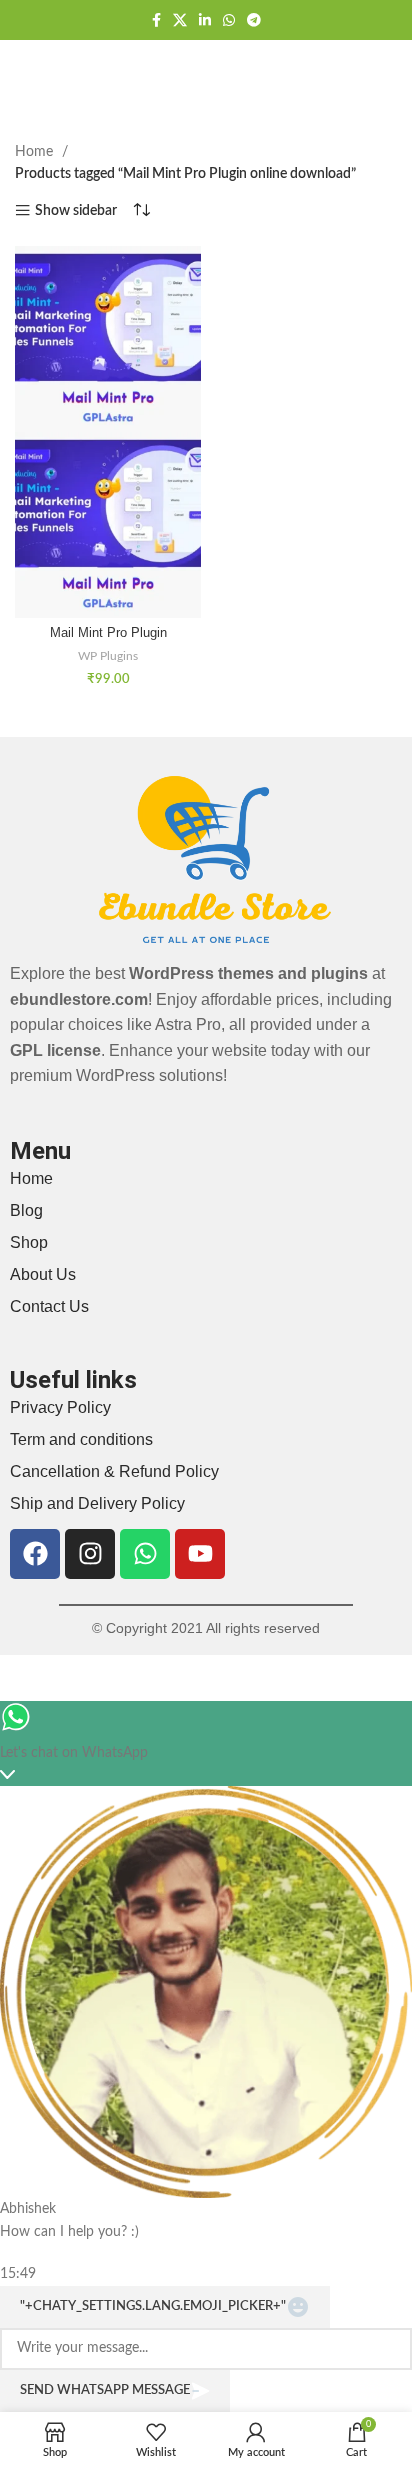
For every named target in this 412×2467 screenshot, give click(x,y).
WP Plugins (108, 656)
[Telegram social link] (254, 20)
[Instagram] (90, 1554)
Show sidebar (76, 211)
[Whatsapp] (145, 1554)
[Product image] (108, 524)
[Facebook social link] (156, 20)
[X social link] (180, 20)
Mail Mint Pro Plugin (108, 633)
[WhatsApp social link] (229, 20)
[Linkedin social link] (205, 20)
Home (36, 152)
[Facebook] (35, 1554)
